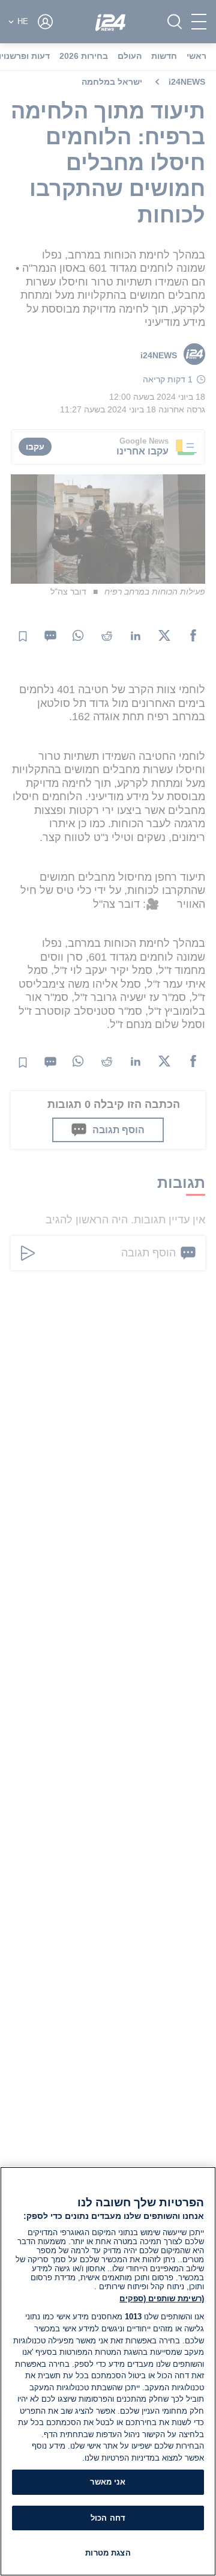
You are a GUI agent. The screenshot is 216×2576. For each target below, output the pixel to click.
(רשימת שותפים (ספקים (162, 2299)
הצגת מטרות (108, 2553)
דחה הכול (108, 2518)
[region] (108, 2371)
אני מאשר (108, 2482)
